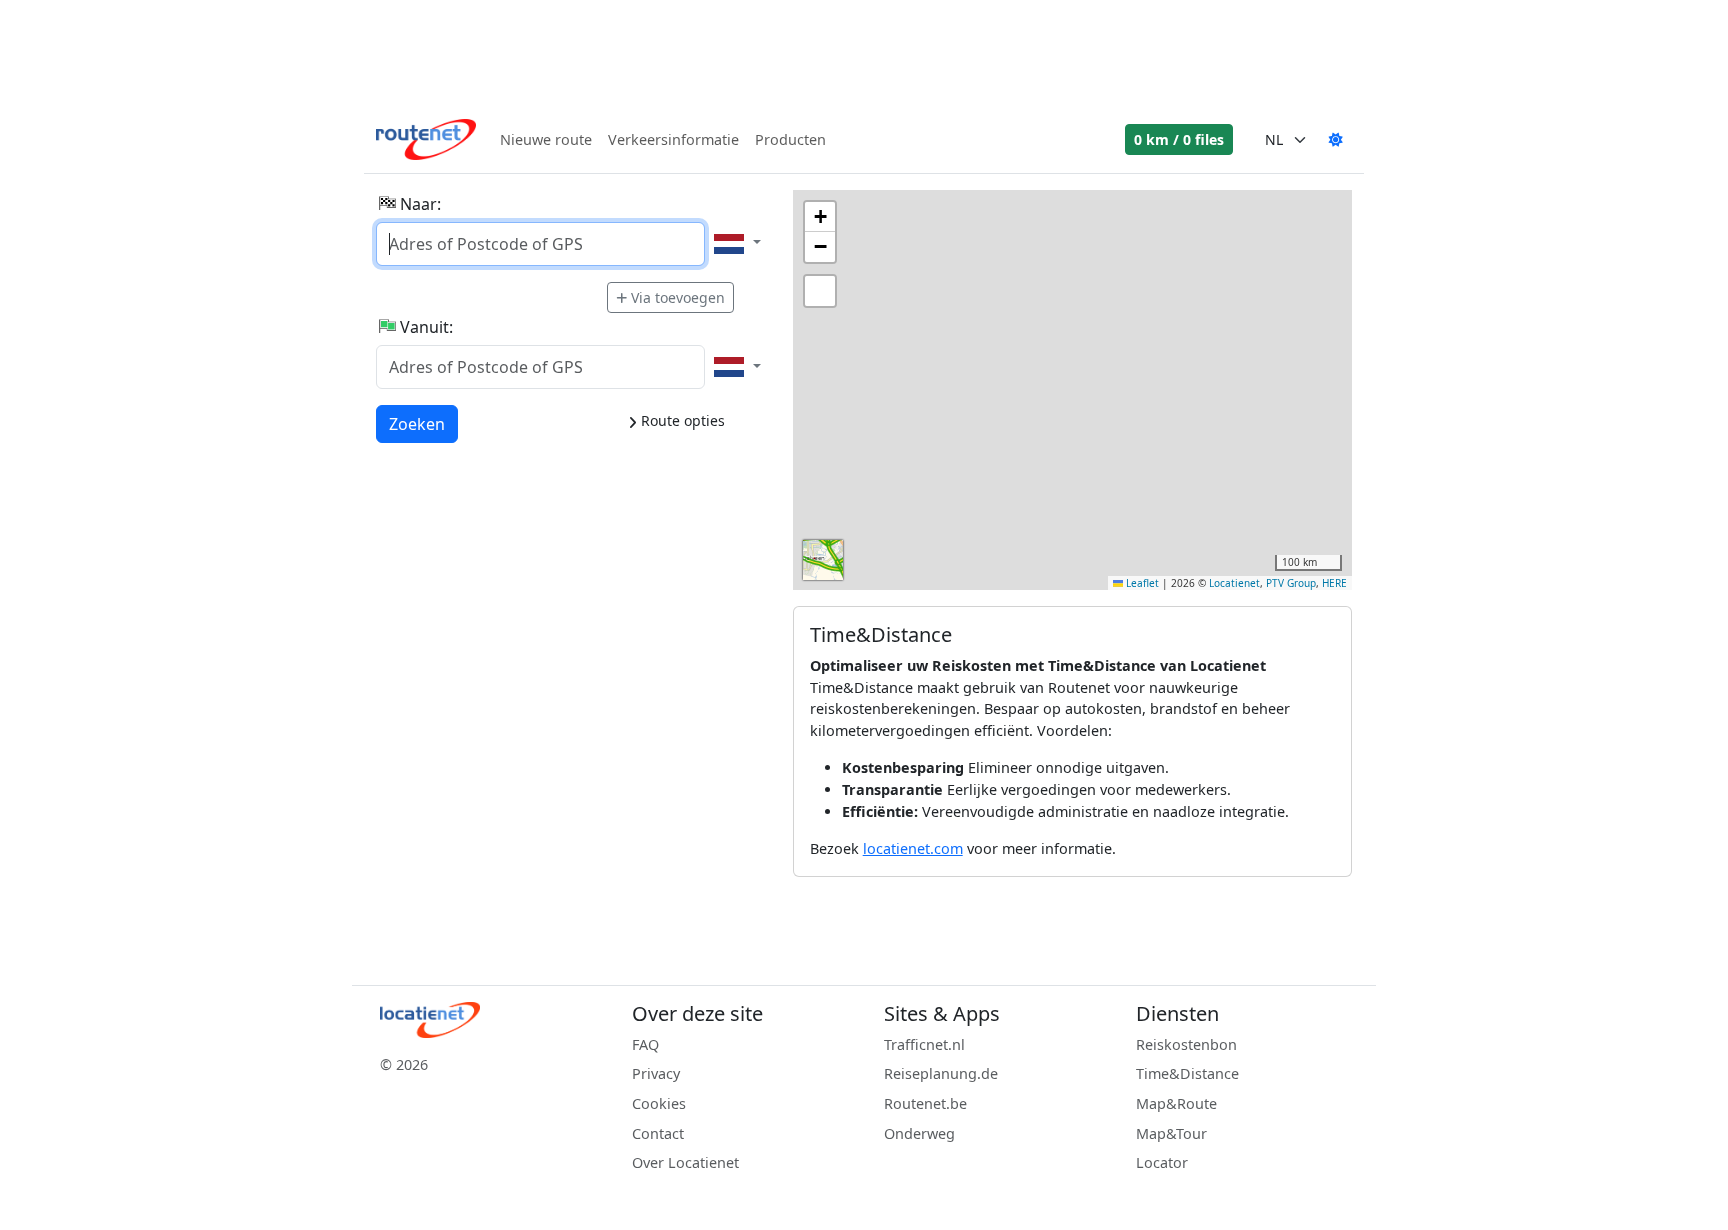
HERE (1334, 583)
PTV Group (1291, 583)
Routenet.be (925, 1103)
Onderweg (919, 1133)
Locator (1162, 1162)
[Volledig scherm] (820, 291)
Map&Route (1176, 1103)
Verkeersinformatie (673, 139)
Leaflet (1141, 583)
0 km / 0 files (1179, 139)
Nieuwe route (546, 139)
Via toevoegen (678, 297)
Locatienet (1234, 583)
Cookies (659, 1103)
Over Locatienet (685, 1162)
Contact (658, 1133)
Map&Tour (1171, 1133)
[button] (820, 217)
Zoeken (417, 423)
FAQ (645, 1044)
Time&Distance (1187, 1073)
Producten (790, 139)
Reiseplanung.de (941, 1073)
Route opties (681, 420)
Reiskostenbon (1186, 1044)
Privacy (656, 1073)
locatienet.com (913, 848)
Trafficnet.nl (924, 1044)
